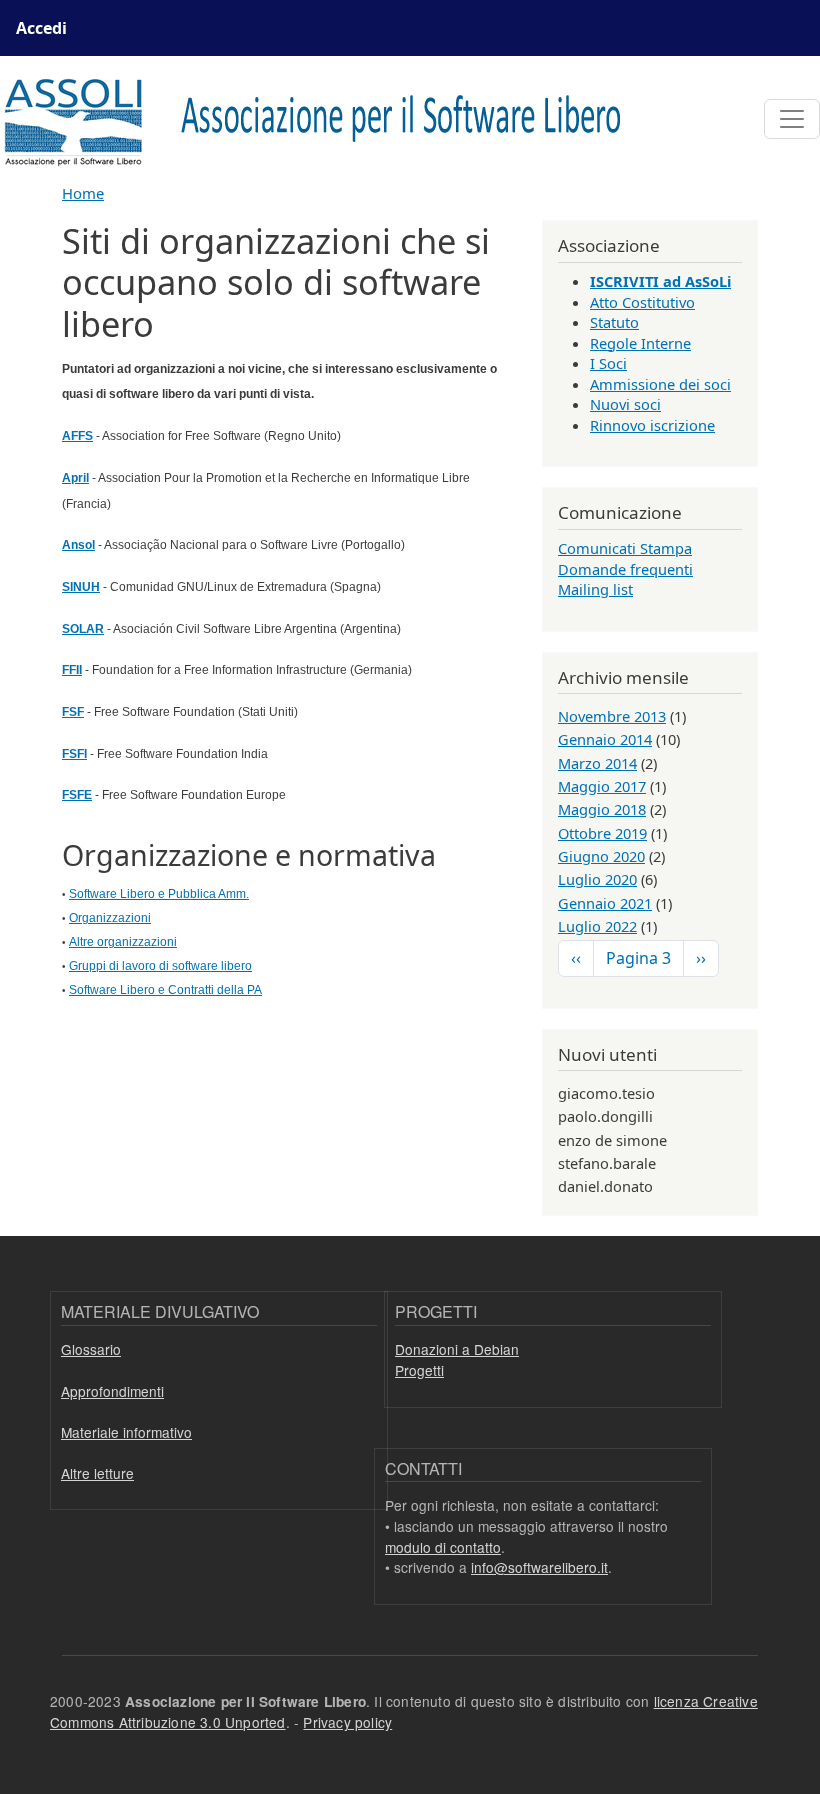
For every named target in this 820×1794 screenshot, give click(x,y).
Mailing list (595, 589)
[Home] (325, 119)
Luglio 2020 (597, 879)
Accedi (41, 28)
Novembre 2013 (612, 716)
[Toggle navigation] (792, 119)
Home (83, 193)
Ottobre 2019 (602, 833)
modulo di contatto (443, 1547)
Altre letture (97, 1473)
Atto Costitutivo (642, 302)
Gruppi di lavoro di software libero (160, 966)
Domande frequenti (625, 569)
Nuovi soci (625, 404)
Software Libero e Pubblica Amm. (159, 894)
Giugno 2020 (601, 856)
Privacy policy (347, 1722)
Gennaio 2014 (605, 739)
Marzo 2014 (597, 763)
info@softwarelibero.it (539, 1567)
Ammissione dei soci (660, 384)
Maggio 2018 (602, 809)
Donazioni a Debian (457, 1349)
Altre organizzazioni (123, 942)
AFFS (77, 436)
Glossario (91, 1349)
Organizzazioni (110, 918)
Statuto (614, 322)
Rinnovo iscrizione (652, 425)
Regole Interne (640, 343)
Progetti (419, 1370)
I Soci (608, 363)
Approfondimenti (112, 1391)
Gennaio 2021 (605, 903)
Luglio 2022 (597, 926)
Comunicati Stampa (625, 548)
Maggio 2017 (602, 786)
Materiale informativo (126, 1432)
